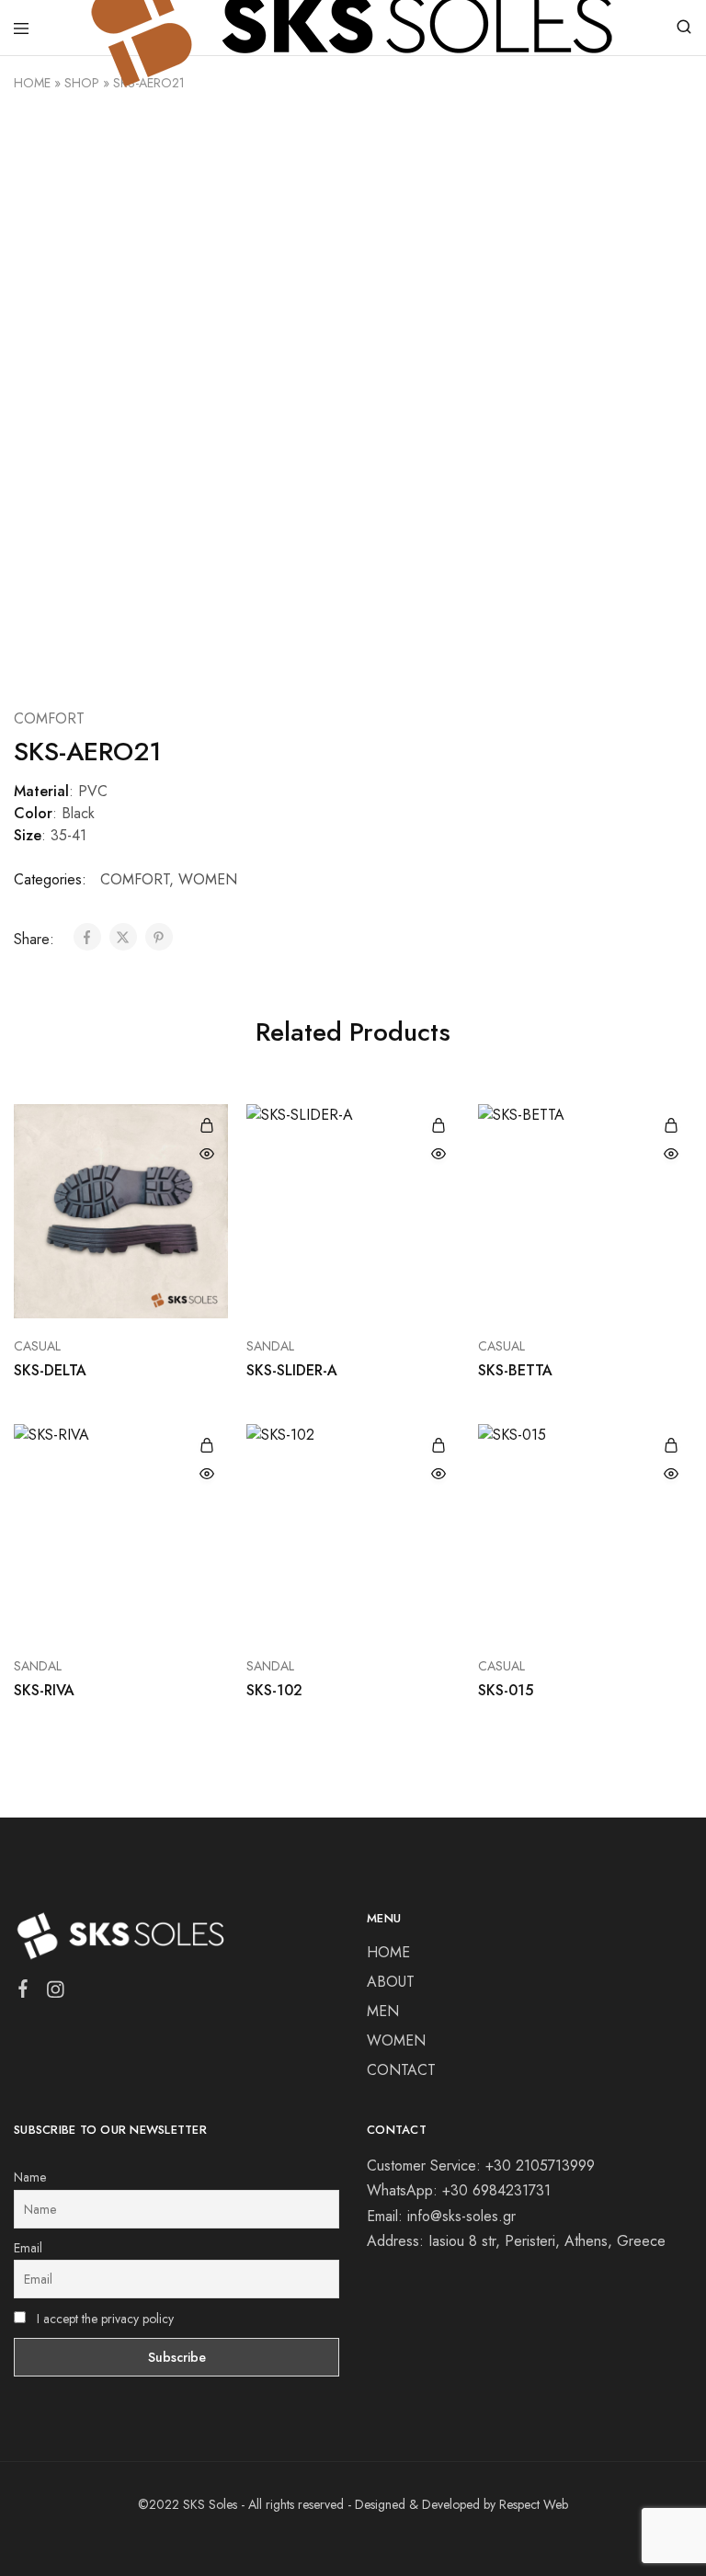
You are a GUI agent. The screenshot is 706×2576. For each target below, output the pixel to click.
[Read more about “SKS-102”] (438, 1445)
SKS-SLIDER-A (292, 1370)
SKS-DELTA (50, 1370)
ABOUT (391, 1982)
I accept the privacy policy (103, 2319)
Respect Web (534, 2504)
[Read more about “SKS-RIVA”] (207, 1445)
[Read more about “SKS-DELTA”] (207, 1125)
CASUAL (37, 1346)
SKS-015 (506, 1690)
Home (32, 83)
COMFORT (49, 718)
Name (30, 2177)
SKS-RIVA (44, 1690)
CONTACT (401, 2070)
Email (28, 2248)
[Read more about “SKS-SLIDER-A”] (438, 1125)
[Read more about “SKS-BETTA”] (671, 1125)
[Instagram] (56, 1993)
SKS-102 (274, 1690)
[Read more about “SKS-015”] (671, 1445)
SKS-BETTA (515, 1370)
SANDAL (270, 1346)
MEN (383, 2011)
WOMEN (208, 879)
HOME (388, 1952)
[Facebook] (23, 1992)
